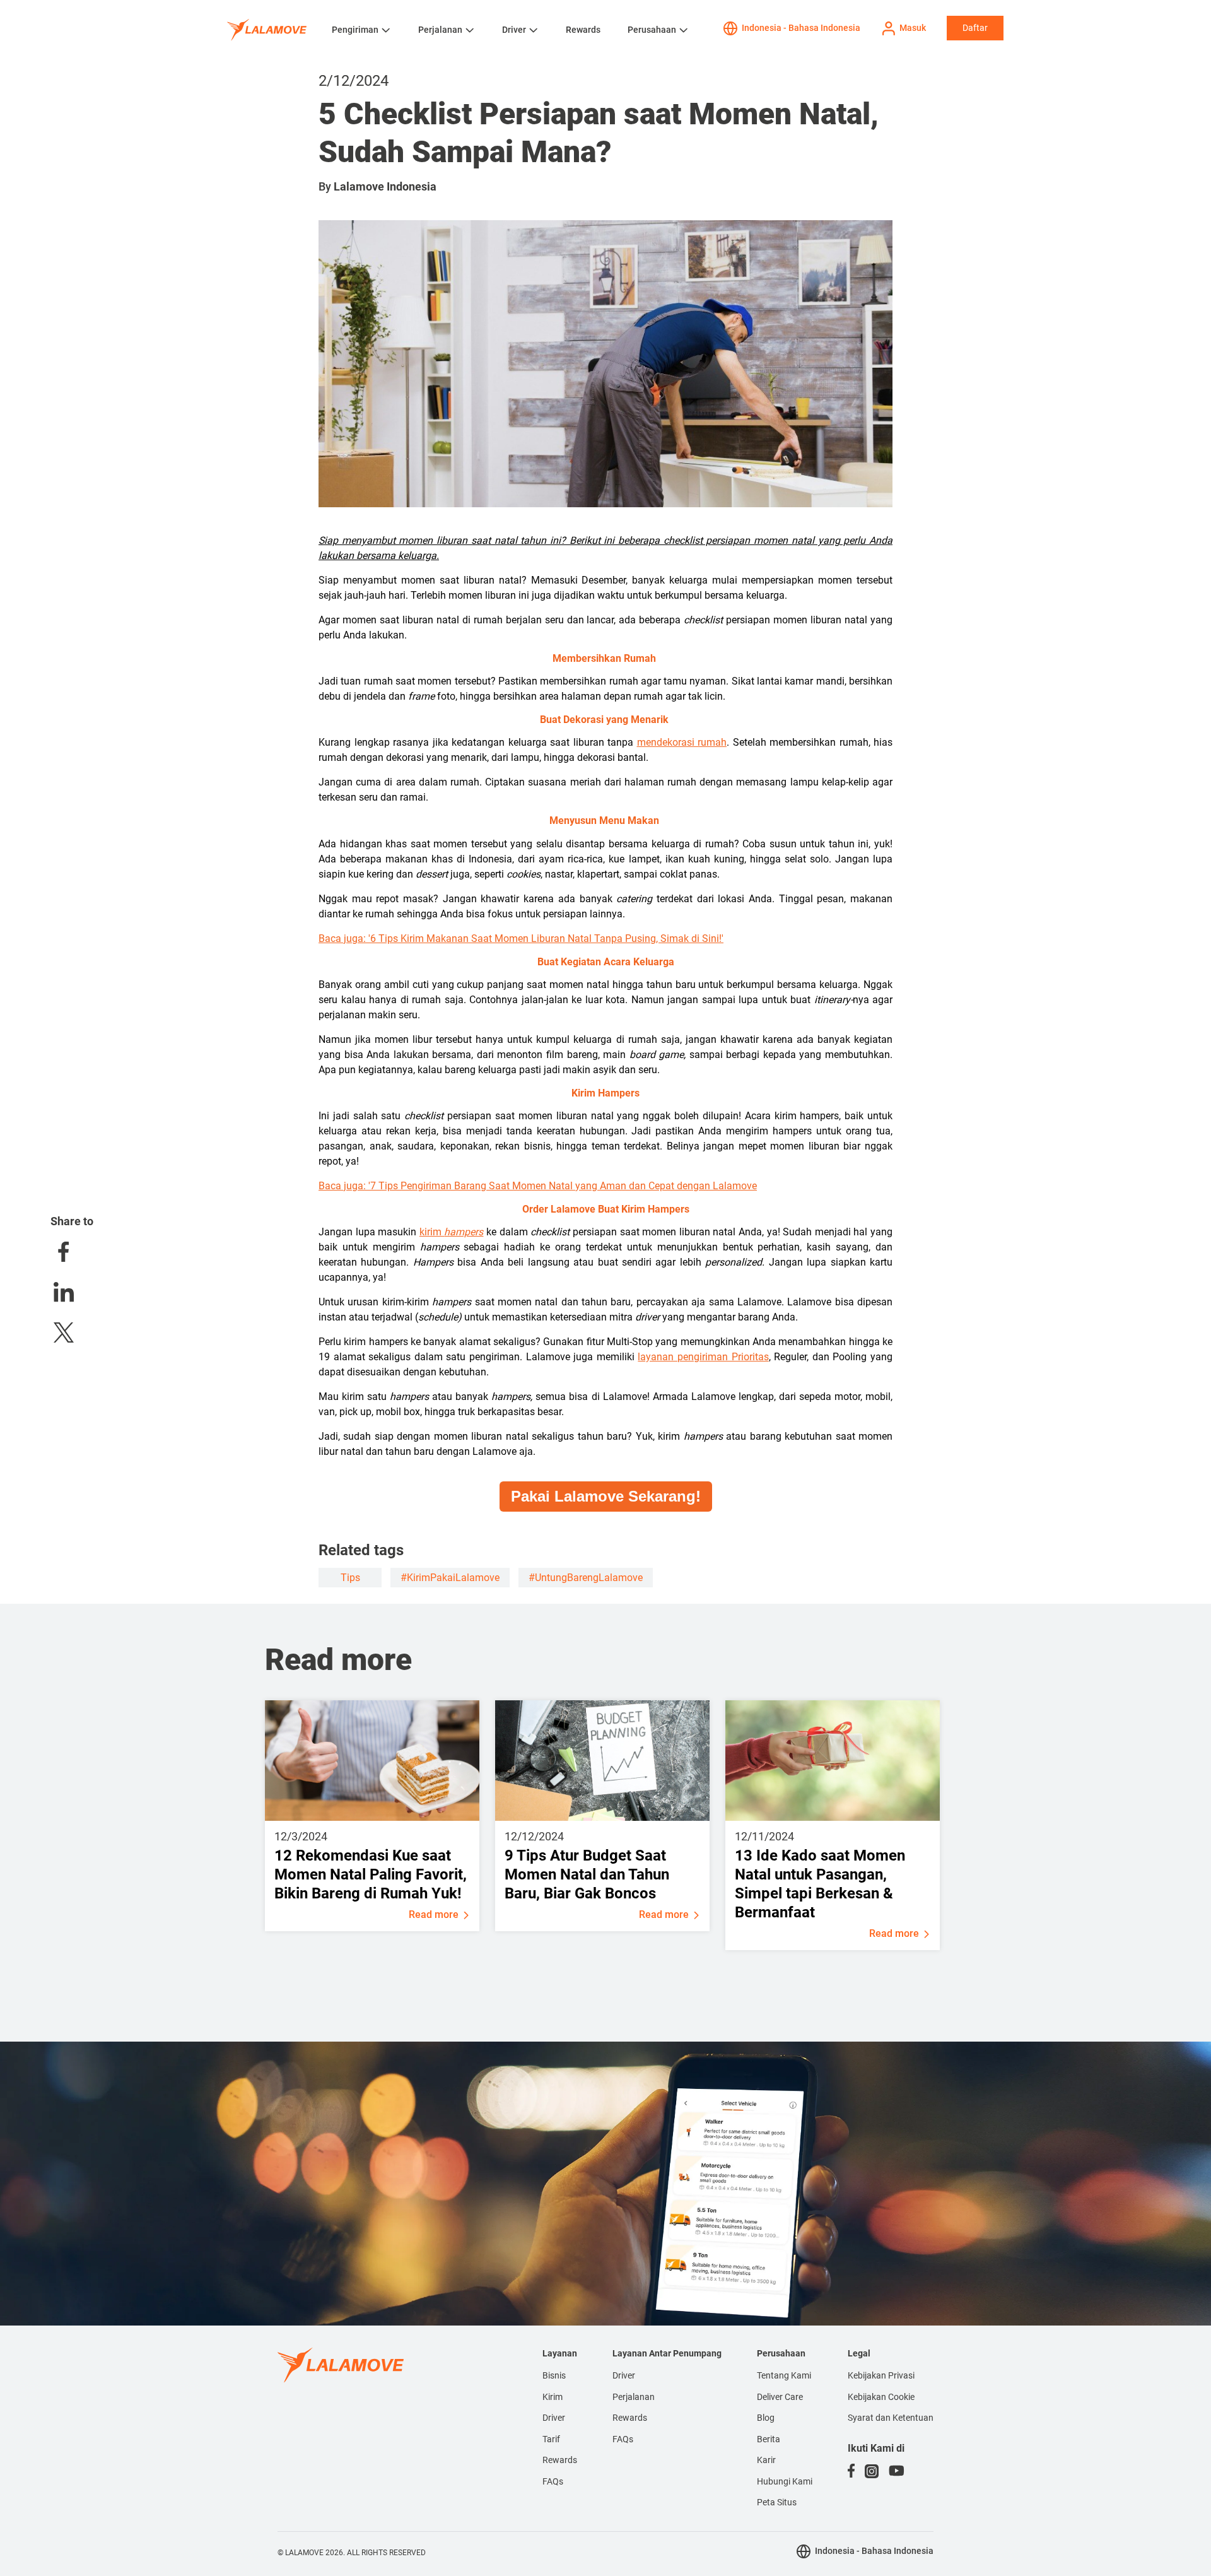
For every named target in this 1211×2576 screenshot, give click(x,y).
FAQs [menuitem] (553, 2481)
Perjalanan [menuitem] (634, 2397)
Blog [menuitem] (766, 2418)
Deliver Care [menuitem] (780, 2397)
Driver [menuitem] (554, 2418)
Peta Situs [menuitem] (777, 2502)
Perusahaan (652, 30)
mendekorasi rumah (682, 742)
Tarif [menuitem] (551, 2439)
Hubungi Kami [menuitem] (785, 2481)
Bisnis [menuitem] (554, 2375)
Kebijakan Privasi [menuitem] (881, 2375)
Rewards (583, 30)
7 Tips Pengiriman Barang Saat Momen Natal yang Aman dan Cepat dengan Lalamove (564, 1186)
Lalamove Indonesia (385, 186)
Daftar (975, 28)
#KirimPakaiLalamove (450, 1578)
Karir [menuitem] (766, 2460)
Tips (350, 1578)
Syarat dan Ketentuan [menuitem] (891, 2418)
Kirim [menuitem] (553, 2397)
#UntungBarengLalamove (586, 1578)
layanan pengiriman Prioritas (703, 1357)
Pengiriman (355, 30)
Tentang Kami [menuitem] (784, 2375)
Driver (514, 30)
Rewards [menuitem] (560, 2460)
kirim (452, 1232)
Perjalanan (440, 30)
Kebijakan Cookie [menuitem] (881, 2397)
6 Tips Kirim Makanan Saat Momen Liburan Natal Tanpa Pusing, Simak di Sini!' (547, 938)
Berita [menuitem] (769, 2439)
